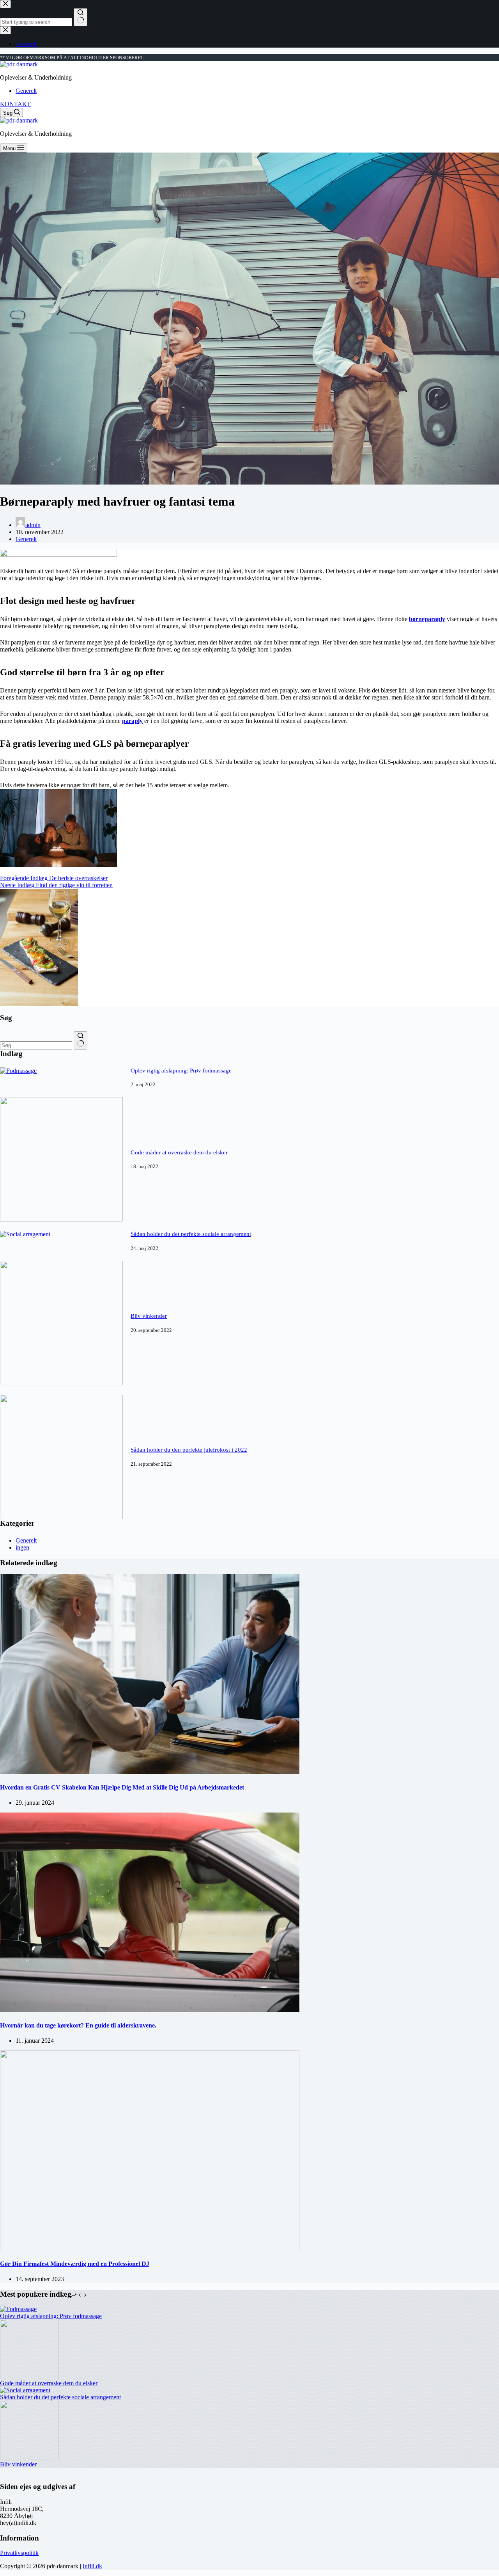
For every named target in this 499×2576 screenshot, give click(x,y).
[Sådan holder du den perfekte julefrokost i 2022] (61, 1517)
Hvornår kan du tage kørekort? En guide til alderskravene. (78, 2025)
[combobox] (36, 1045)
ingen (22, 1547)
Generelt (26, 91)
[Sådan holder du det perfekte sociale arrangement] (25, 1234)
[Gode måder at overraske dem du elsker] (61, 1219)
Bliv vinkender (149, 1316)
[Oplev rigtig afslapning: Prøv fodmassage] (18, 1071)
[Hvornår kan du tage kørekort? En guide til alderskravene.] (150, 2010)
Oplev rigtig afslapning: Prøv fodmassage (181, 1071)
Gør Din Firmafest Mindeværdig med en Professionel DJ (75, 2264)
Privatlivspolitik (19, 2553)
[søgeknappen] (81, 1040)
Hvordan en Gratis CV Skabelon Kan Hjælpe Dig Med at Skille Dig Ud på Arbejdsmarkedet (122, 1787)
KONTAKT (15, 104)
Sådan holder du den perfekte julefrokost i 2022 (189, 1450)
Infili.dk (92, 2566)
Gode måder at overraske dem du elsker (179, 1152)
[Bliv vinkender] (61, 1383)
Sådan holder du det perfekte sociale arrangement (191, 1234)
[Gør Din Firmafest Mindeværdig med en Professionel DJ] (150, 2248)
